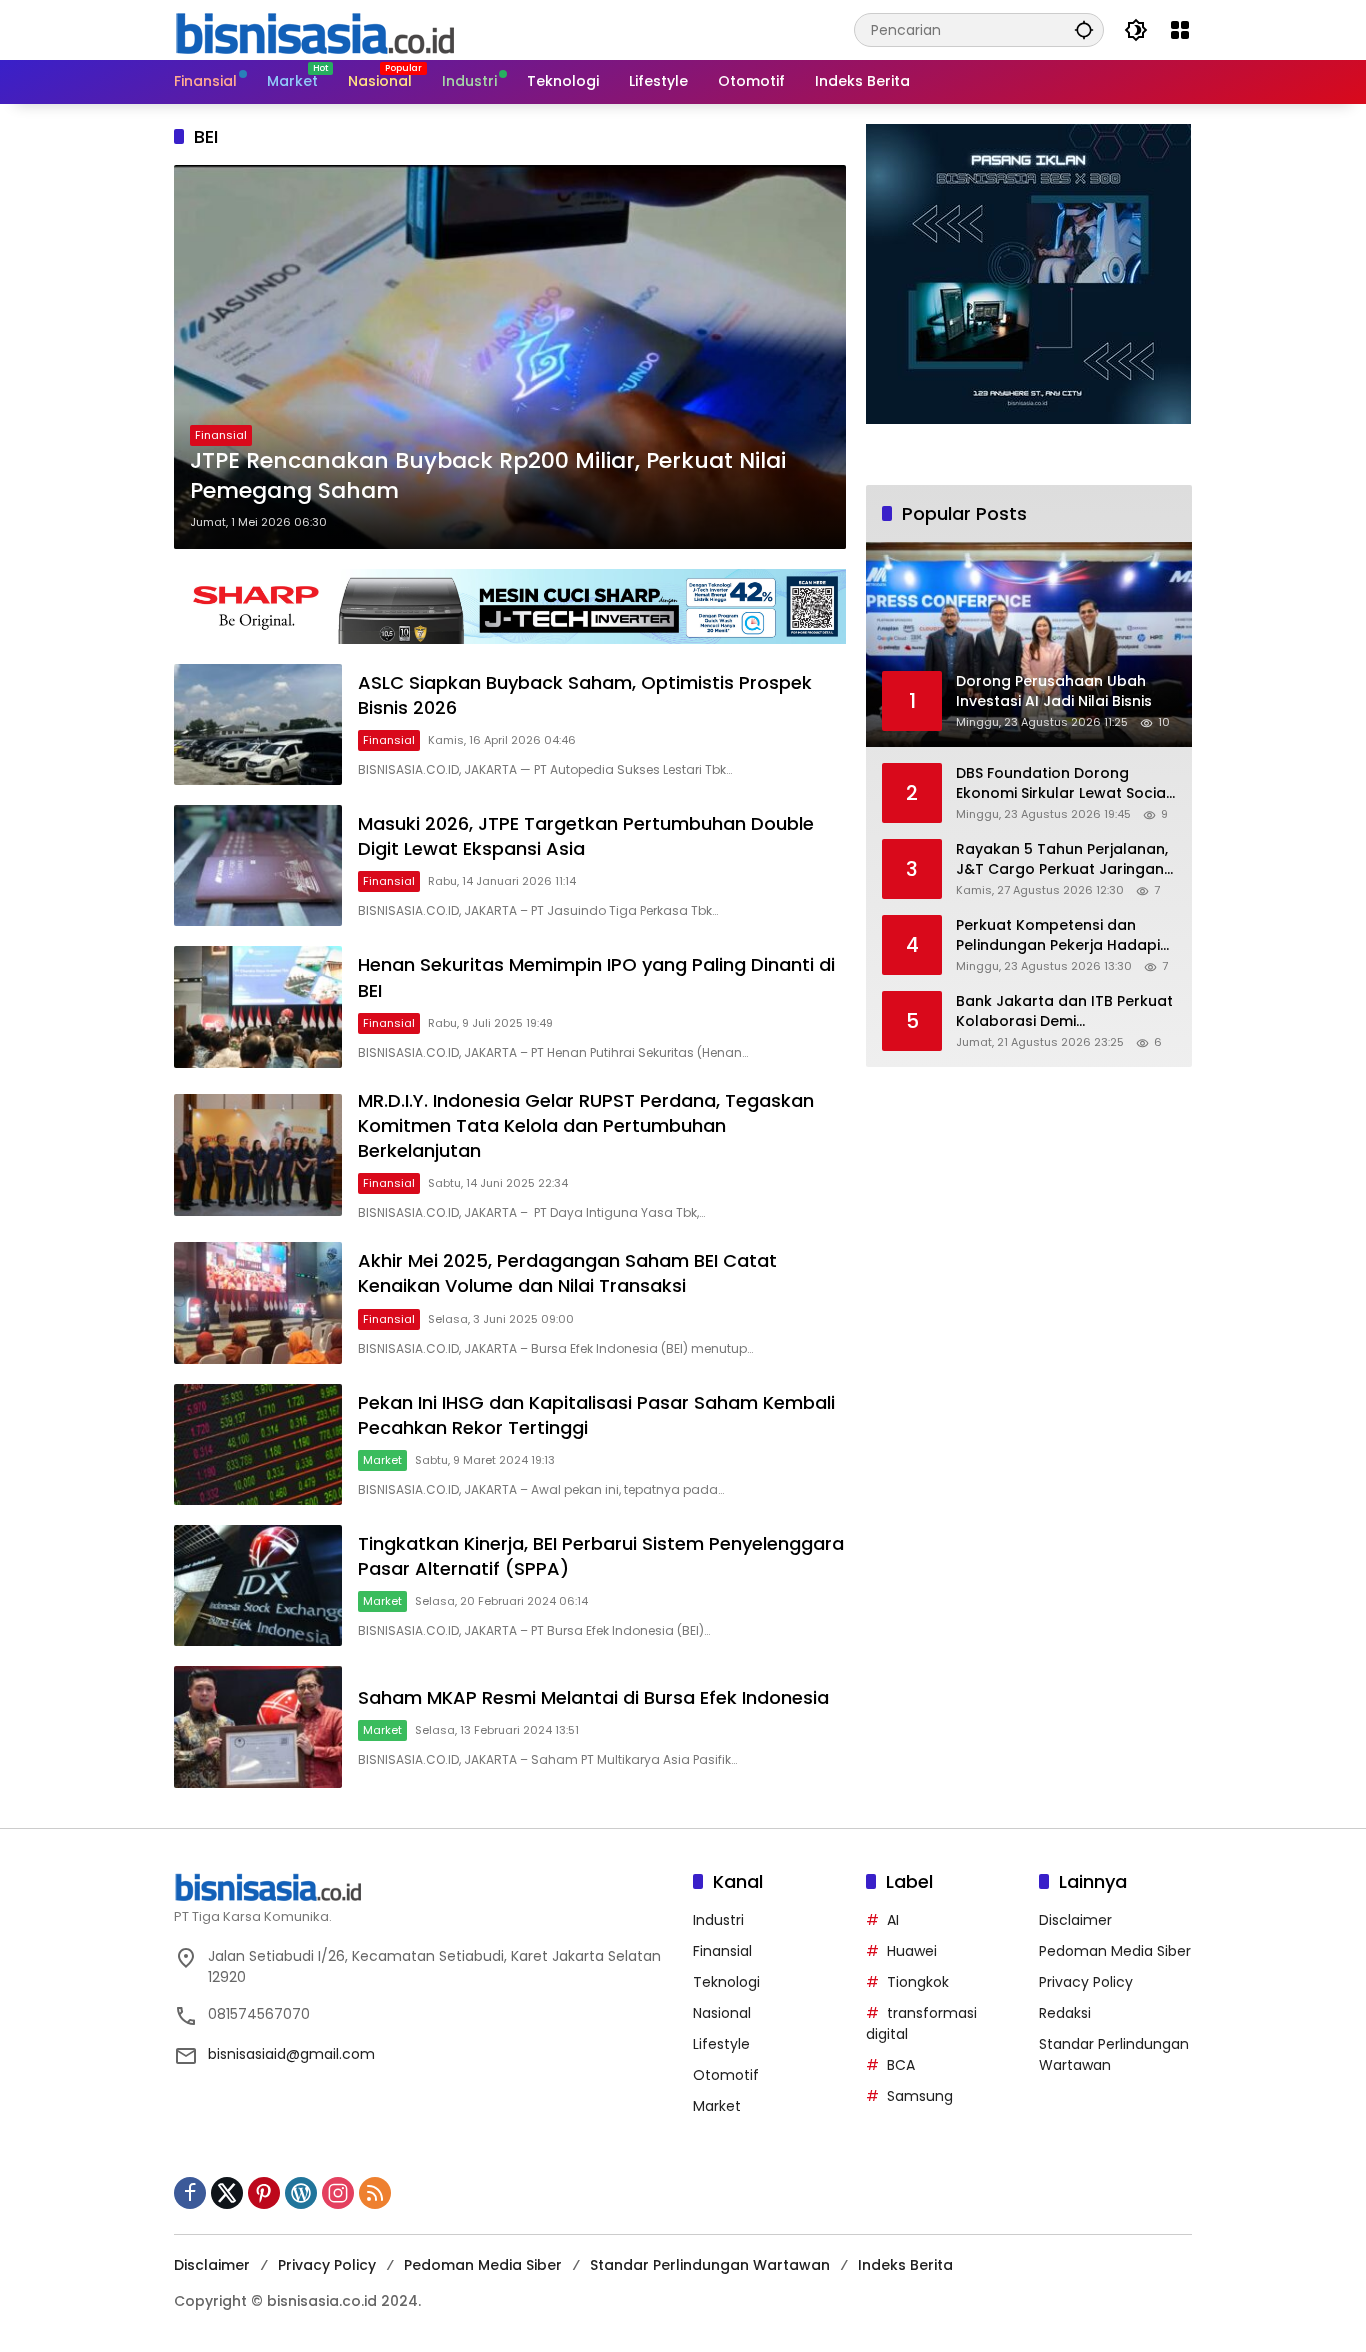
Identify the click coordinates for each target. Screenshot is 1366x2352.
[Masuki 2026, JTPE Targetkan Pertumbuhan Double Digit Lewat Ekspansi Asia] (258, 865)
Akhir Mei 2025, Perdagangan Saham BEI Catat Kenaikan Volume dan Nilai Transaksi (567, 1273)
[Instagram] (338, 2193)
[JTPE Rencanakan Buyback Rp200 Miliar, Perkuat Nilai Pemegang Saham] (510, 357)
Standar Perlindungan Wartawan (710, 2265)
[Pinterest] (264, 2193)
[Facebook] (190, 2193)
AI (893, 1920)
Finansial (221, 435)
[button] (1084, 29)
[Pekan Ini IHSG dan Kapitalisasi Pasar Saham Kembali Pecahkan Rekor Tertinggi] (258, 1444)
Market (382, 1460)
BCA (901, 2065)
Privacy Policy (1086, 1982)
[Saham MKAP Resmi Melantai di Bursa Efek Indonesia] (258, 1726)
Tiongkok (918, 1982)
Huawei (912, 1951)
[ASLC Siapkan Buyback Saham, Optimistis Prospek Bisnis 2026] (258, 724)
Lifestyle (721, 2044)
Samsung (920, 2096)
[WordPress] (301, 2193)
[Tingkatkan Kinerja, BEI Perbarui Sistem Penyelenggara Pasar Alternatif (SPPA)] (258, 1585)
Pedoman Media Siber (1115, 1951)
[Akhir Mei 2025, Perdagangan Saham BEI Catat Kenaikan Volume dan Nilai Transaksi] (258, 1302)
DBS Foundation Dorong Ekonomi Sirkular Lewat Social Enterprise (1063, 783)
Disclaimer (1075, 1920)
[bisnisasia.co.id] (314, 29)
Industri (718, 1920)
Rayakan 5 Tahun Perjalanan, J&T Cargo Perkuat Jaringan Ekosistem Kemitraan (1062, 859)
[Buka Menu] (1180, 30)
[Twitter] (227, 2193)
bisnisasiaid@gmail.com (291, 2054)
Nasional (722, 2013)
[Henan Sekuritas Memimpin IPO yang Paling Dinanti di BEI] (258, 1006)
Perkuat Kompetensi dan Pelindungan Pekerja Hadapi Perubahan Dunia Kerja (1058, 935)
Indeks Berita (905, 2265)
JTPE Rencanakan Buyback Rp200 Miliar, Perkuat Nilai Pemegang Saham (488, 476)
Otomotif (726, 2075)
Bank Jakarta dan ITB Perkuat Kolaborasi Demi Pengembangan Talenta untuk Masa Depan (1064, 1011)
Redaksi (1065, 2013)
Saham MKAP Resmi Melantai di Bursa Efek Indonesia (593, 1697)
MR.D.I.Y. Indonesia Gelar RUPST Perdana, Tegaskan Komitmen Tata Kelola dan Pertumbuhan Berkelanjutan (586, 1125)
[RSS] (375, 2193)
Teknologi (726, 1982)
